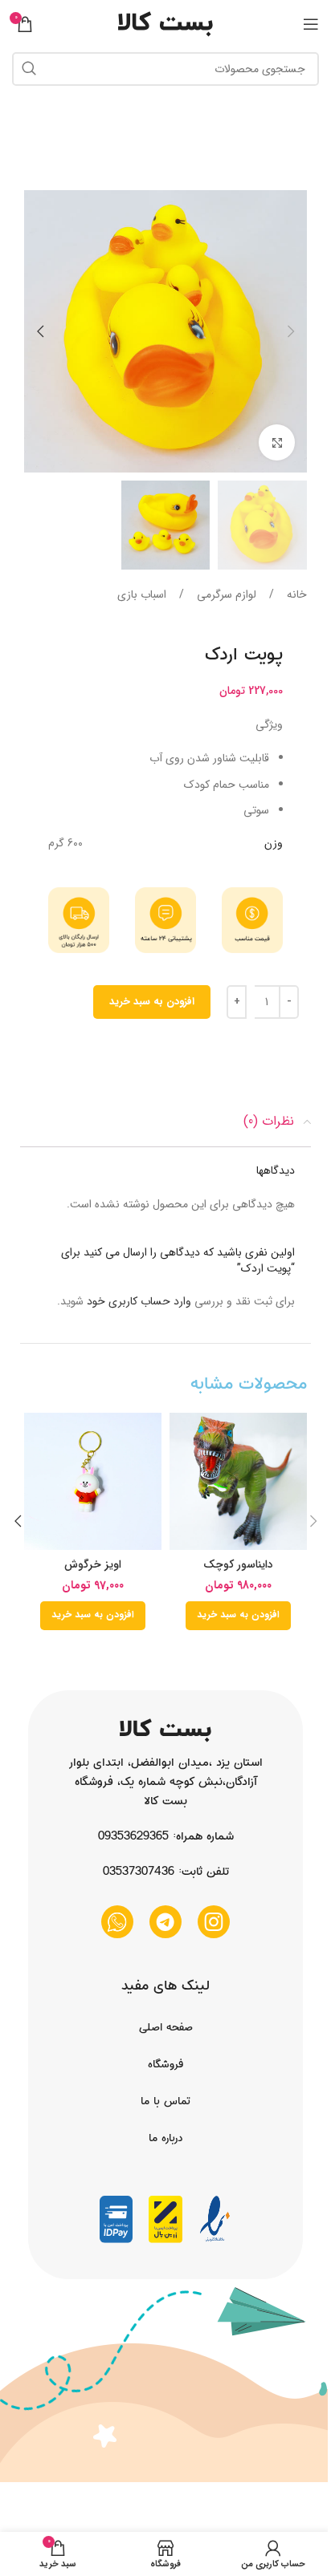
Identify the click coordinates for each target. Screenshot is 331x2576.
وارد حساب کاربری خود (139, 1301)
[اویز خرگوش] (93, 1481)
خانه (295, 594)
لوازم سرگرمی (225, 594)
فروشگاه (165, 2064)
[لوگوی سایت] (165, 23)
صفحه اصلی (166, 2027)
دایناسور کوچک (238, 1564)
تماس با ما (165, 2101)
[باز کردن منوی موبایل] (311, 24)
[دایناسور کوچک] (238, 1481)
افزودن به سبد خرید (152, 1002)
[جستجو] (29, 69)
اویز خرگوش (93, 1564)
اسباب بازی (142, 594)
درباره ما (165, 2138)
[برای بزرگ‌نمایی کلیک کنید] (277, 442)
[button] (291, 331)
